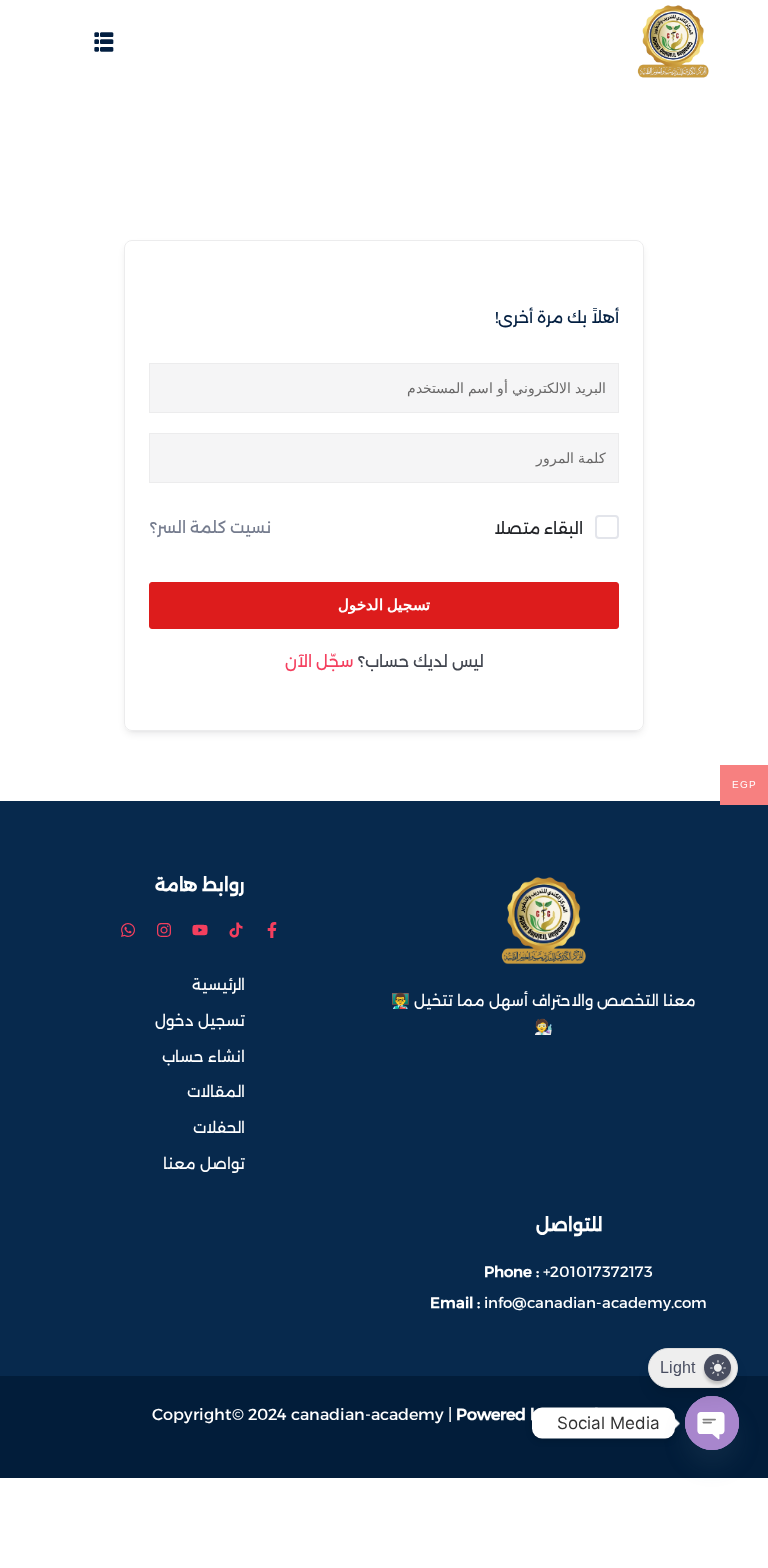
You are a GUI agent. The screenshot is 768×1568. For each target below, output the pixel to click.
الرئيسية (218, 984)
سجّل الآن (319, 661)
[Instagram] (164, 930)
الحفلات (219, 1127)
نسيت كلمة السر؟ (210, 527)
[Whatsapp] (128, 930)
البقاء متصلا (538, 528)
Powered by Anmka (534, 1414)
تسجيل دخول (200, 1020)
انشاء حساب (203, 1056)
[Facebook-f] (272, 930)
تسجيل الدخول (384, 604)
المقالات (216, 1091)
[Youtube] (200, 930)
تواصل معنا (204, 1163)
